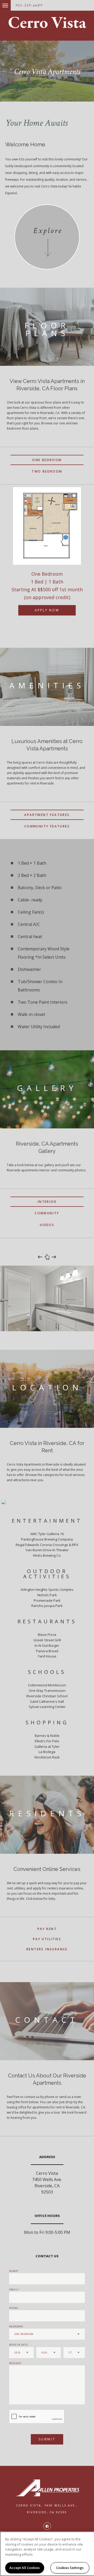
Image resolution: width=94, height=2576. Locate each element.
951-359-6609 (29, 5)
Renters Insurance (47, 1949)
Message (15, 2363)
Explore (48, 231)
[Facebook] (47, 2526)
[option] (47, 557)
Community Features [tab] (47, 826)
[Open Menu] (1, 3)
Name (13, 2271)
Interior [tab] (47, 1202)
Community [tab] (47, 1213)
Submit (47, 2439)
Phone (14, 2308)
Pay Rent (47, 1929)
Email (13, 2289)
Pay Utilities (47, 1939)
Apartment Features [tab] (47, 815)
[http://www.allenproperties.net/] (47, 2488)
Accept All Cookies (25, 2568)
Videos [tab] (47, 1225)
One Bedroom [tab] (47, 460)
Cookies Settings (70, 2568)
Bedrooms (16, 2326)
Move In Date (19, 2345)
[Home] (47, 23)
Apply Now (47, 610)
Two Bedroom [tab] (47, 471)
